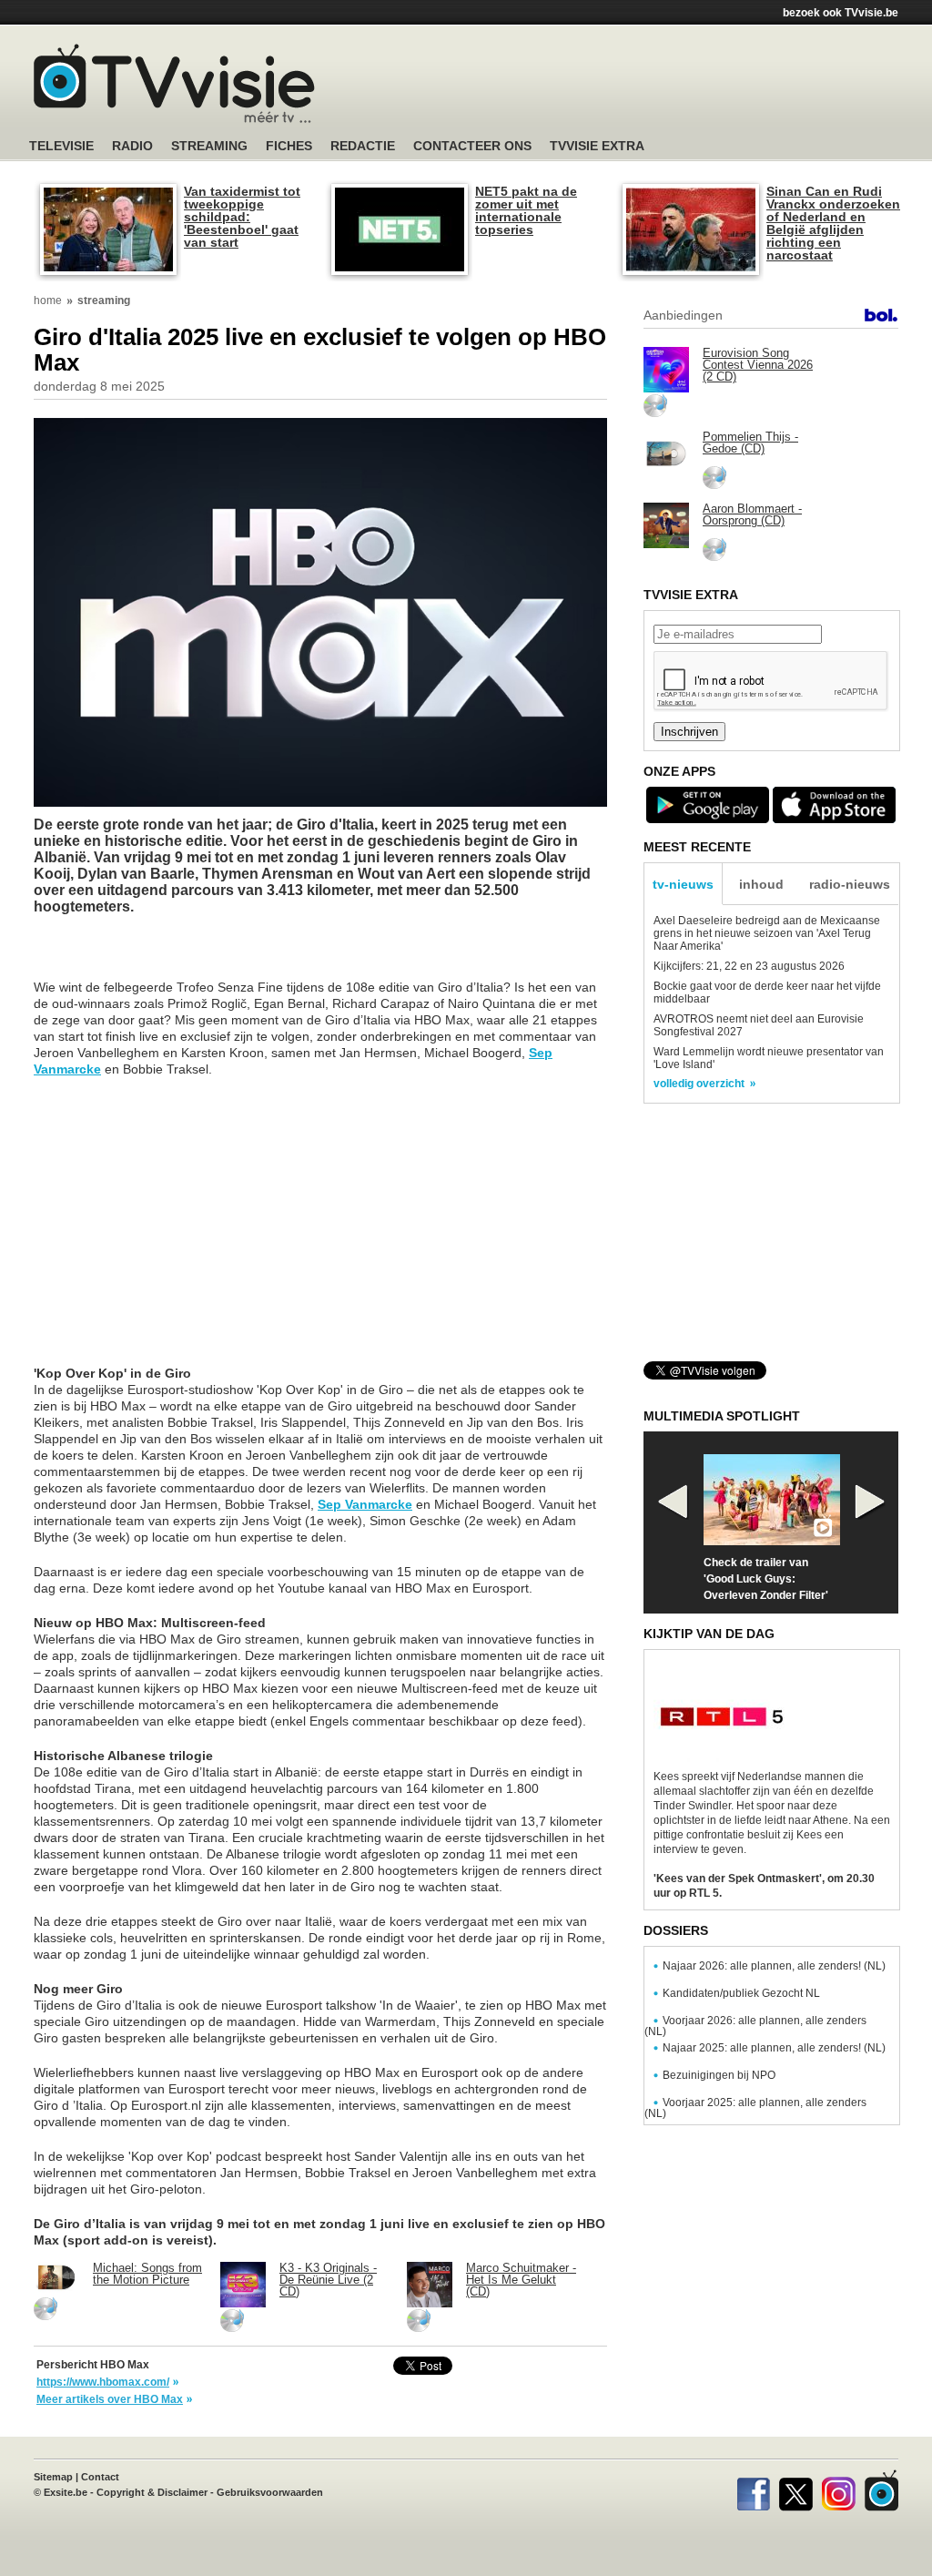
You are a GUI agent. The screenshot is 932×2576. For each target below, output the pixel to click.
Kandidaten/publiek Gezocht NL (741, 1993)
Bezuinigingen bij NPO (719, 2075)
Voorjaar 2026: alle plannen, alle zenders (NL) (755, 2026)
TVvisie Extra (597, 146)
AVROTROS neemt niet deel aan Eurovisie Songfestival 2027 (759, 1025)
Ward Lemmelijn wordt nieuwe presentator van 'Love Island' (769, 1058)
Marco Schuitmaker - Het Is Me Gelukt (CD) (521, 2280)
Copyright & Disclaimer (152, 2492)
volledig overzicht (699, 1084)
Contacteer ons (472, 146)
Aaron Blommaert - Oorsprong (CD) (752, 514)
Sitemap (53, 2477)
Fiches (289, 146)
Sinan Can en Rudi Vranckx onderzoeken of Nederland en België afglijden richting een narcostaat (833, 223)
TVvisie (881, 2490)
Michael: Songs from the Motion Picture (147, 2274)
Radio (132, 146)
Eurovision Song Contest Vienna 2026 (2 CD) (758, 365)
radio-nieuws (850, 884)
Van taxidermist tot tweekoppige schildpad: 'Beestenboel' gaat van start (242, 217)
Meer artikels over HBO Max (110, 2399)
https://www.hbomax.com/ (103, 2382)
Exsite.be (66, 2492)
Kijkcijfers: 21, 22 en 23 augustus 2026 (749, 966)
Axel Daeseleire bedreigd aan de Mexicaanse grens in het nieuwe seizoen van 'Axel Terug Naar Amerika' (767, 933)
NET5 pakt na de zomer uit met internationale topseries (526, 210)
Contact (100, 2477)
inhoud (761, 884)
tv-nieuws (683, 884)
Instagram (839, 2490)
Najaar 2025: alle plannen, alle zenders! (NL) (774, 2048)
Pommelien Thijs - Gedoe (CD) (750, 443)
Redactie (363, 146)
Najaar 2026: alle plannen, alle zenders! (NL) (774, 1966)
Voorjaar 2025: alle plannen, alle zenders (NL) (755, 2108)
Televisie (61, 146)
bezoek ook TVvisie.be (841, 13)
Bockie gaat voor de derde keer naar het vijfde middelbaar (767, 993)
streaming (104, 300)
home (48, 300)
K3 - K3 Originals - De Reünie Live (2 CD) (328, 2280)
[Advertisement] (639, 87)
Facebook (753, 2490)
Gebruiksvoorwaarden (270, 2492)
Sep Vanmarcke (365, 1504)
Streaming (209, 146)
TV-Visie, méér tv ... (174, 83)
